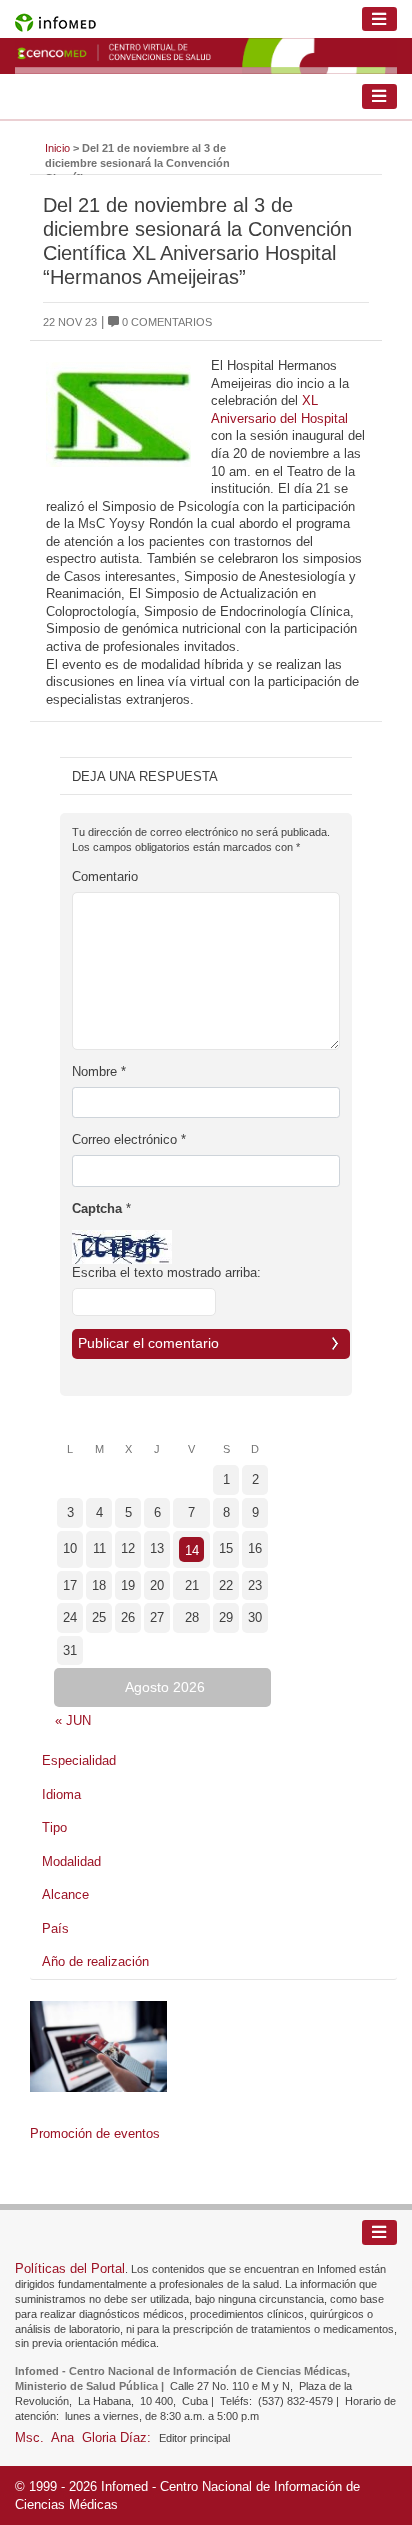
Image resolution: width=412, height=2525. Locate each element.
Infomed (124, 2486)
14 (192, 1550)
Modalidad (71, 1861)
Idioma (61, 1794)
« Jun (73, 1720)
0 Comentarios (165, 322)
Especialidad (79, 1760)
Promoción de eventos (95, 2133)
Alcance (65, 1894)
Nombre (99, 1071)
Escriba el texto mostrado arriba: (166, 1272)
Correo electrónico (129, 1139)
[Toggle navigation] (380, 19)
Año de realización (95, 1961)
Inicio (57, 148)
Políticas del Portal (70, 2268)
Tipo (54, 1827)
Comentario (105, 876)
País (55, 1928)
